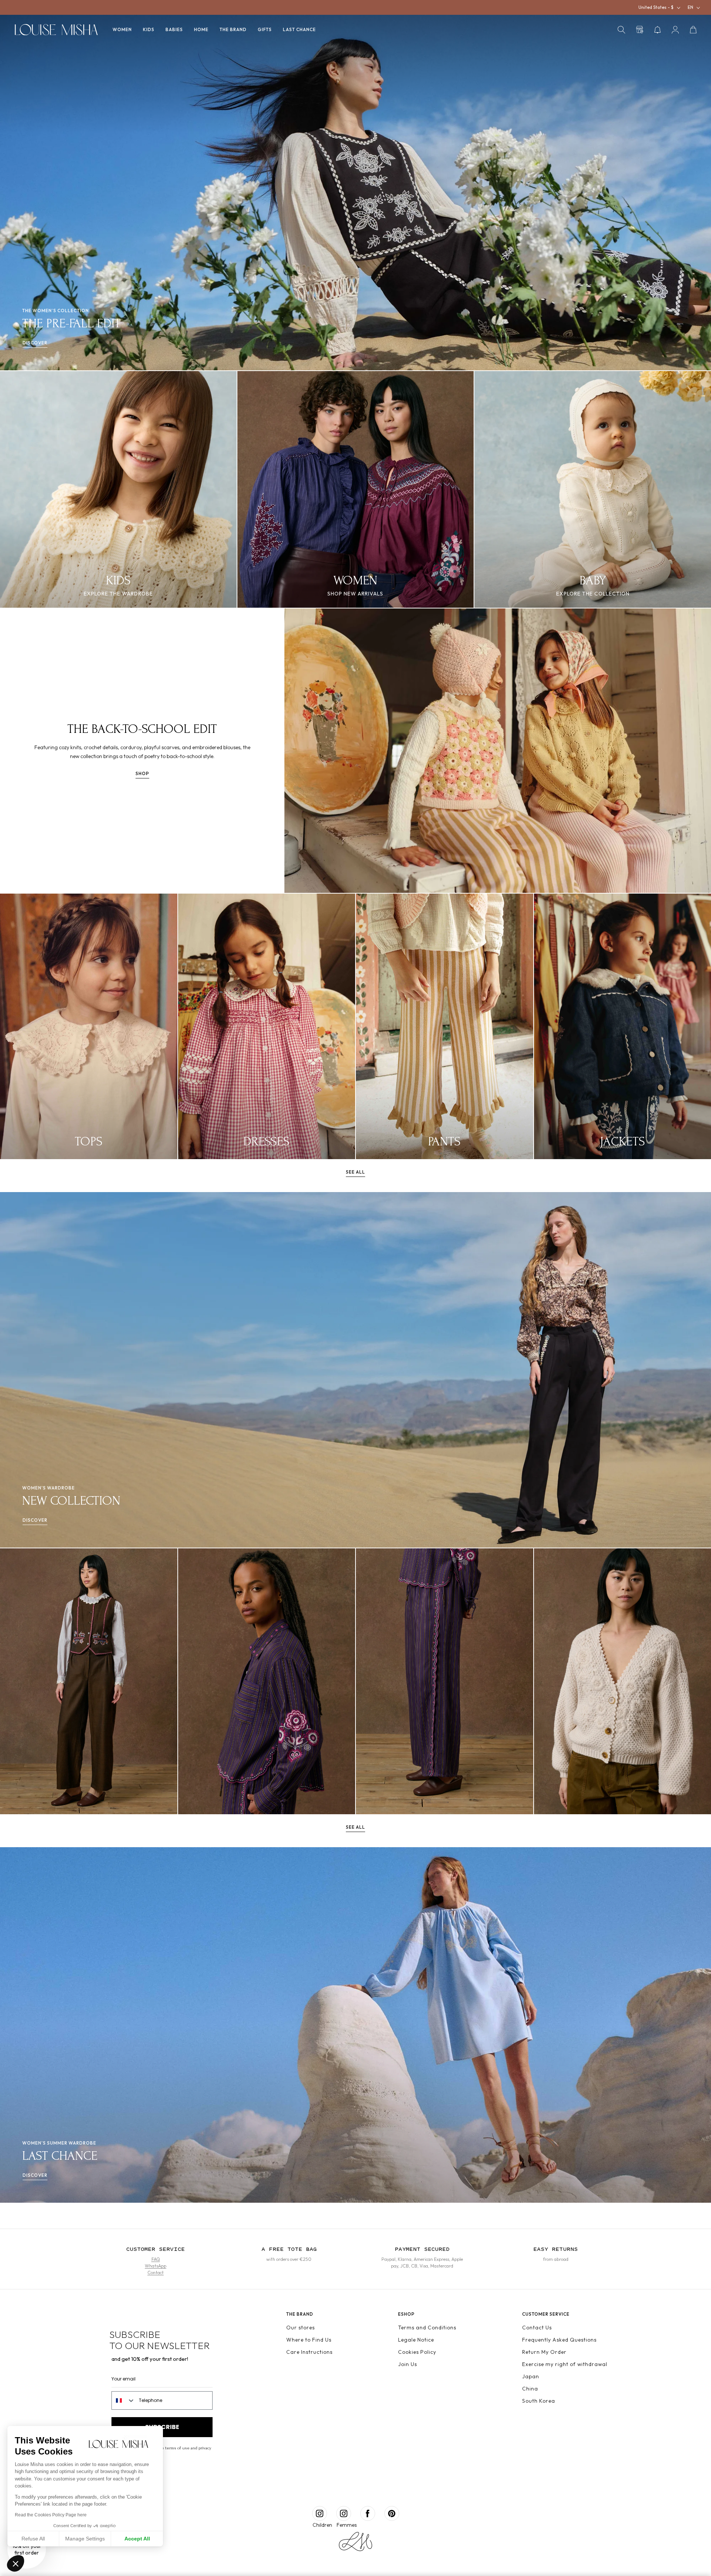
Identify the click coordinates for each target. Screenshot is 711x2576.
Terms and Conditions (427, 2328)
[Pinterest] (392, 2513)
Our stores (301, 2328)
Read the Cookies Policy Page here (51, 2515)
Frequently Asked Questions (559, 2340)
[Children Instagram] (320, 2513)
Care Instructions (309, 2352)
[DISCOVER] (89, 1681)
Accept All (137, 2539)
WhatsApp (156, 2266)
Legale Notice (416, 2340)
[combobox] (123, 2400)
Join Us (408, 2364)
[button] (621, 30)
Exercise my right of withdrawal (565, 2364)
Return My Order (544, 2352)
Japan (531, 2376)
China (530, 2389)
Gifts (265, 29)
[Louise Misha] (56, 30)
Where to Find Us (309, 2340)
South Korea (539, 2401)
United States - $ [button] (656, 7)
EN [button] (690, 7)
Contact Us (537, 2328)
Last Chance (299, 29)
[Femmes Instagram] (344, 2513)
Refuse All (33, 2539)
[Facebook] (368, 2513)
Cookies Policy (417, 2352)
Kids (149, 29)
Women (122, 29)
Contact (156, 2273)
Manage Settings (85, 2539)
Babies (174, 29)
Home (201, 29)
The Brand (233, 29)
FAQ (156, 2259)
